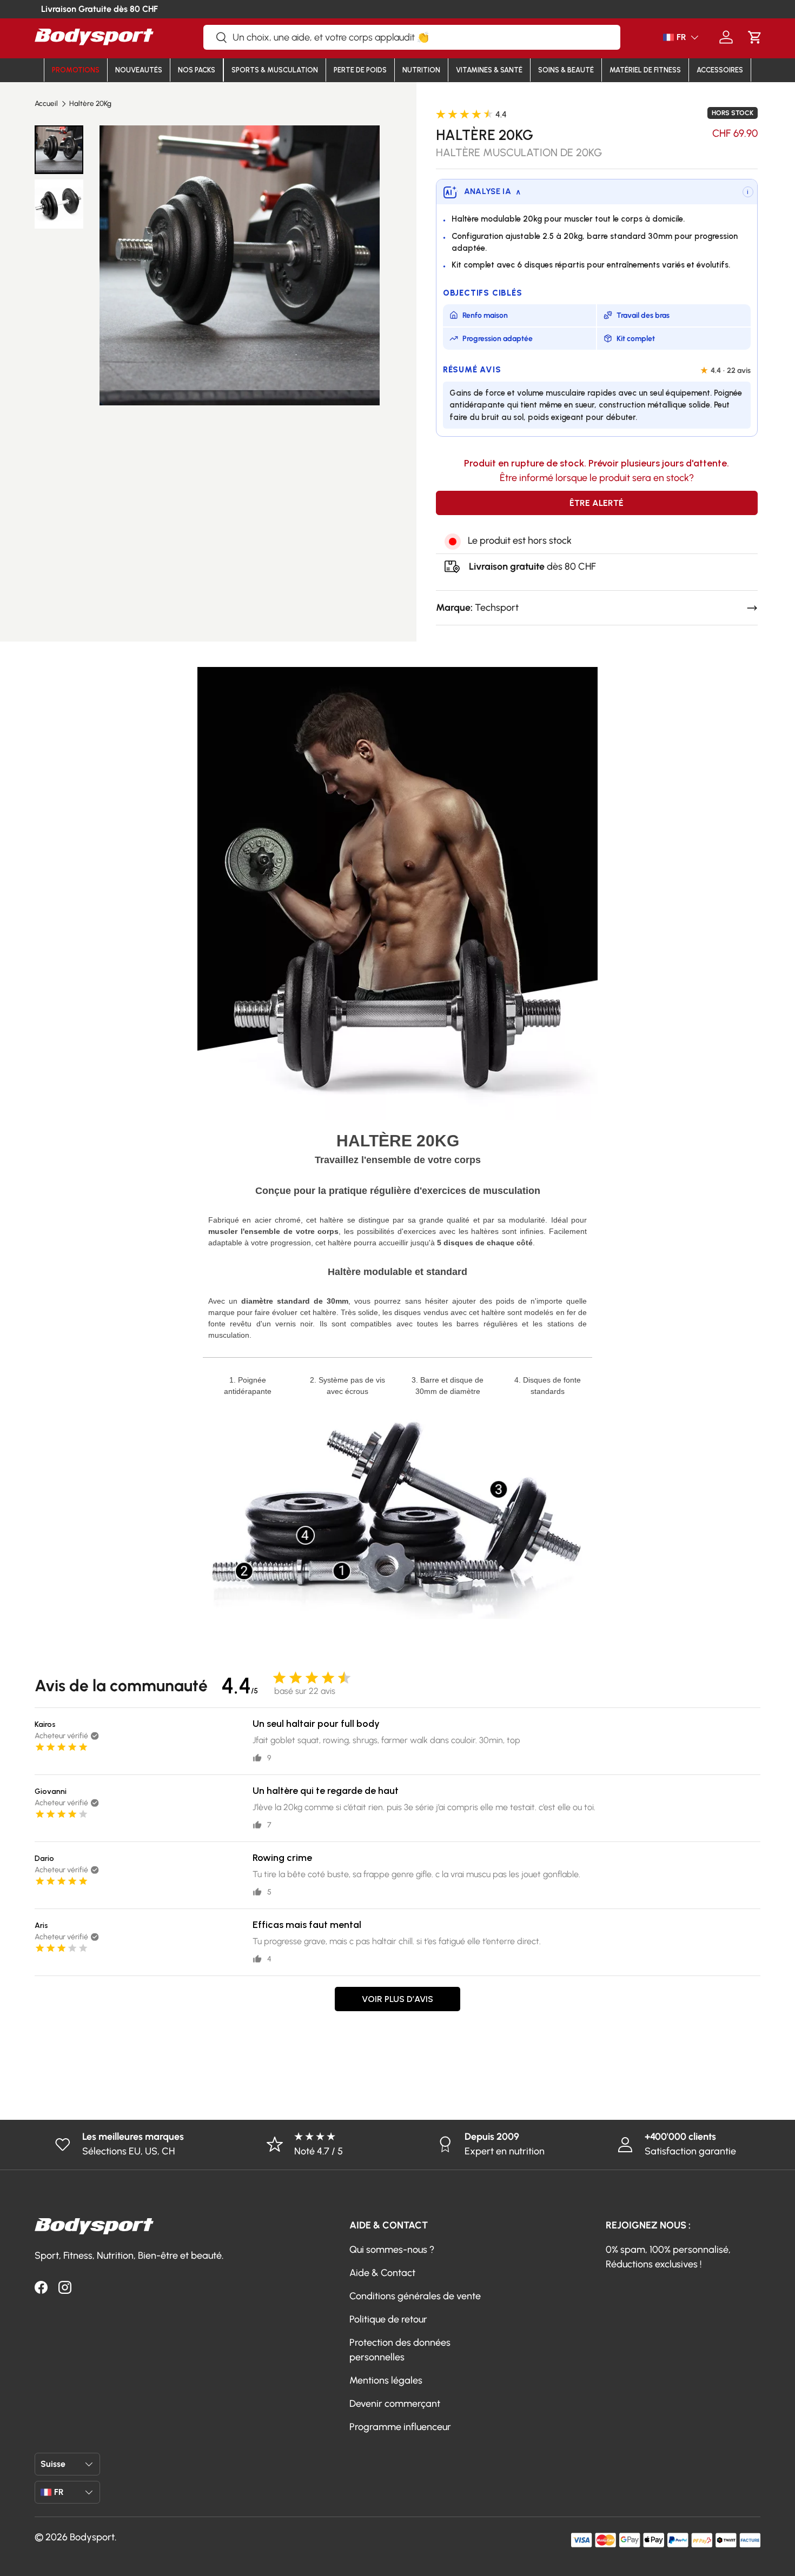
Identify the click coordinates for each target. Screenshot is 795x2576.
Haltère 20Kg (90, 104)
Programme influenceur (400, 2427)
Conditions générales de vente (415, 2296)
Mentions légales (386, 2380)
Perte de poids (360, 70)
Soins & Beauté (566, 70)
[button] (755, 37)
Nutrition (421, 70)
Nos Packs (197, 70)
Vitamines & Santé (489, 70)
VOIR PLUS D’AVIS (398, 1999)
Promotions (76, 70)
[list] (240, 265)
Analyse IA (492, 191)
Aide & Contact (382, 2273)
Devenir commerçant (395, 2404)
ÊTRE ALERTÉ (597, 503)
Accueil (46, 104)
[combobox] (412, 37)
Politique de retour (388, 2319)
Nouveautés (139, 70)
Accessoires (720, 70)
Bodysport (92, 2537)
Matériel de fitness (645, 70)
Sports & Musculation (275, 70)
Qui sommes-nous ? (392, 2250)
